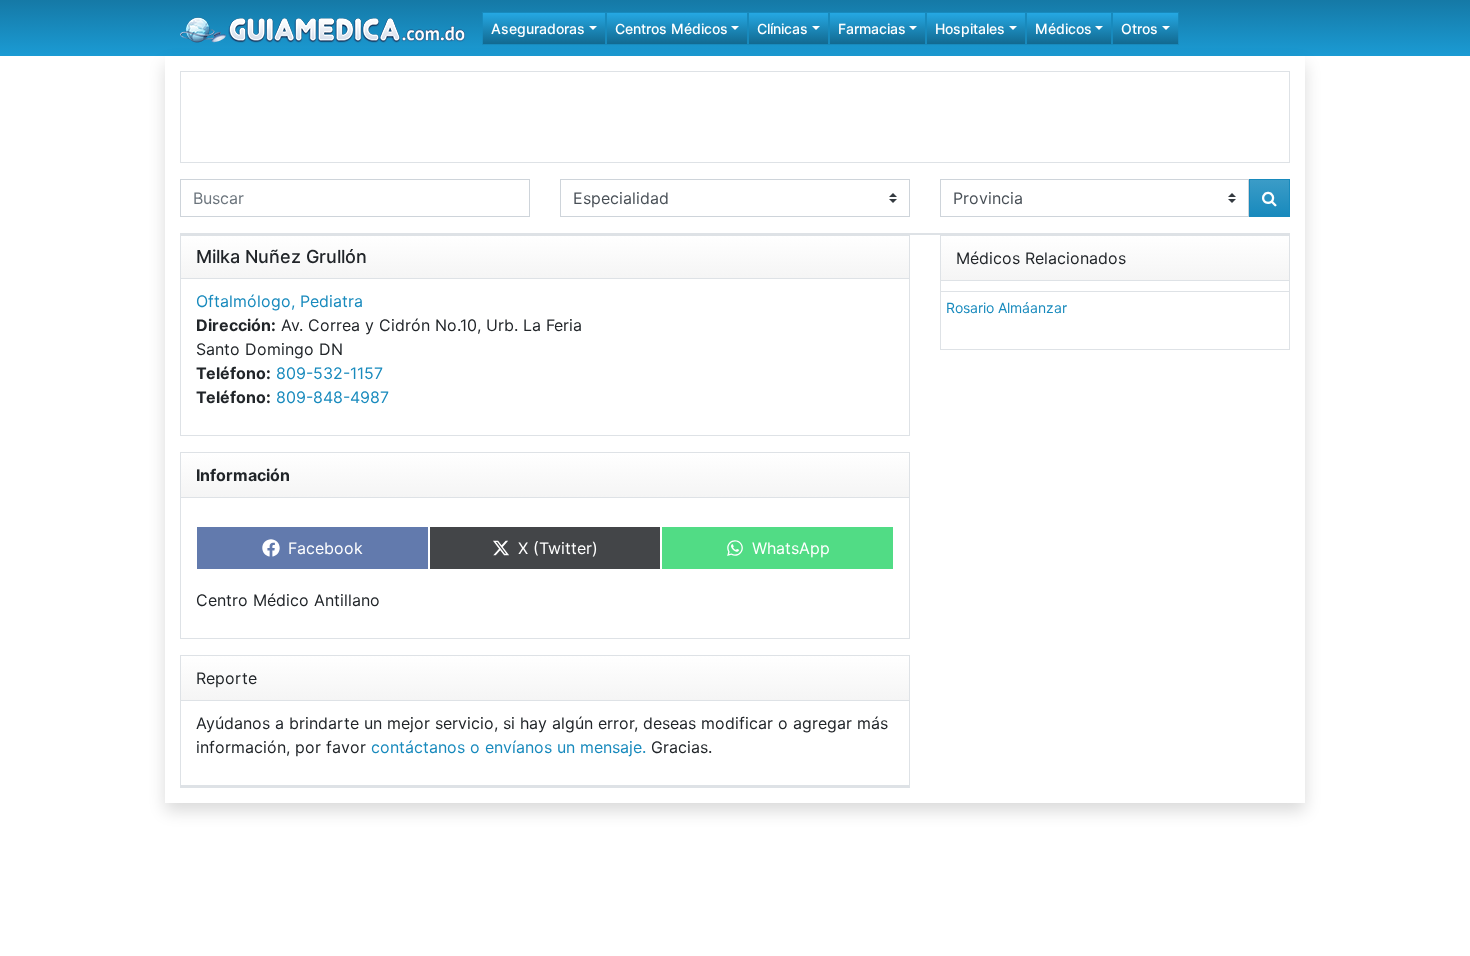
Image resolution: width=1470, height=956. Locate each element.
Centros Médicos (671, 28)
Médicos (1063, 28)
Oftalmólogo (243, 301)
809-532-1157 (329, 373)
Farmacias (872, 28)
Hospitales (970, 28)
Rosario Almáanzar (1006, 307)
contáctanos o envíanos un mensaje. (508, 747)
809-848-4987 (332, 397)
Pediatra (331, 301)
